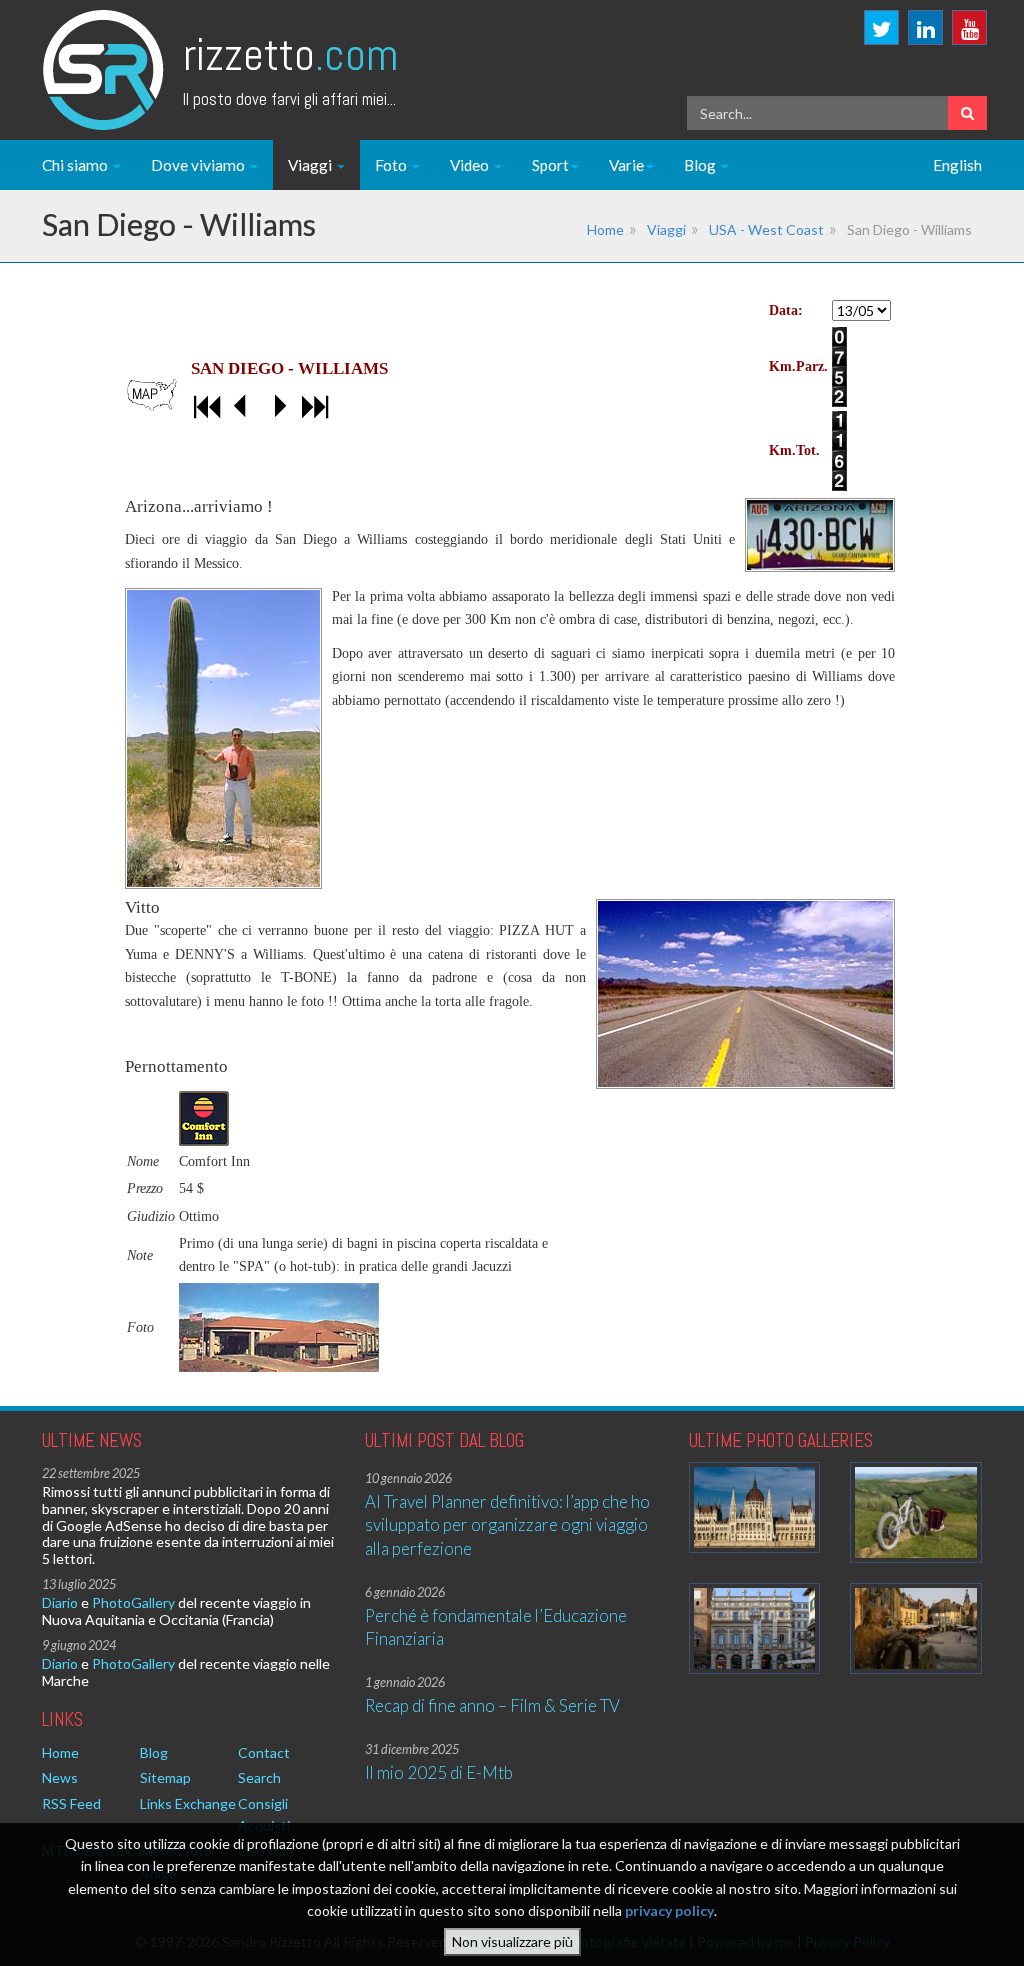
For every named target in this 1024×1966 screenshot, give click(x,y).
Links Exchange (188, 1803)
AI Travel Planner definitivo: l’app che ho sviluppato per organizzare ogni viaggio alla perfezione (507, 1525)
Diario (60, 1602)
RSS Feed (71, 1803)
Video (471, 165)
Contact (264, 1752)
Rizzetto (290, 54)
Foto (392, 165)
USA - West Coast (766, 229)
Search (259, 1777)
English (957, 165)
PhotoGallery (133, 1602)
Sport (550, 165)
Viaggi (311, 165)
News (60, 1777)
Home (605, 229)
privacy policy (669, 1910)
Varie (626, 165)
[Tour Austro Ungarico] (755, 1507)
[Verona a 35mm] (755, 1628)
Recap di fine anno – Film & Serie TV (492, 1705)
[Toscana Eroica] (916, 1512)
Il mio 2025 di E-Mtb (439, 1772)
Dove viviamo (199, 165)
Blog (701, 165)
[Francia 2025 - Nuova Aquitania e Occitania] (916, 1628)
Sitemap (165, 1777)
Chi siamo (76, 165)
